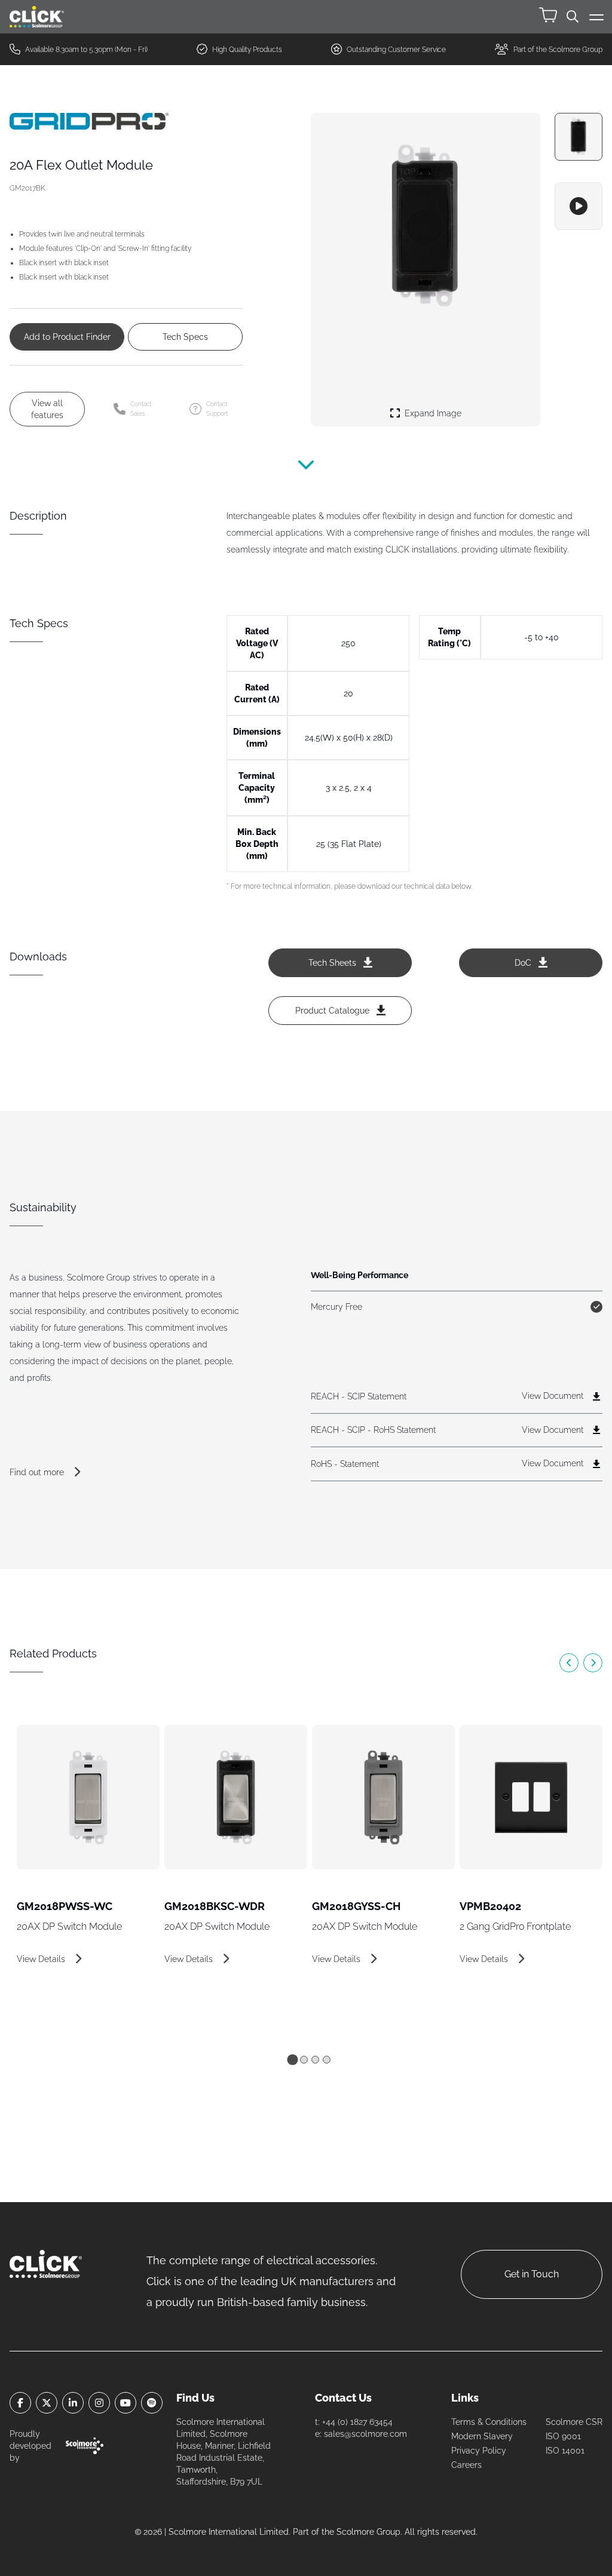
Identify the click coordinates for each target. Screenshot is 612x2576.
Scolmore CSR (574, 2422)
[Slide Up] (306, 472)
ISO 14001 (565, 2451)
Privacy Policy (479, 2451)
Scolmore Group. (369, 2532)
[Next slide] (593, 1663)
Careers (466, 2465)
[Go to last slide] (569, 1663)
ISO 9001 (563, 2436)
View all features (47, 409)
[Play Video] (579, 206)
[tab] (292, 2059)
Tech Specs (185, 337)
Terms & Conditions (489, 2422)
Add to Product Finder (67, 337)
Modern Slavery (482, 2436)
